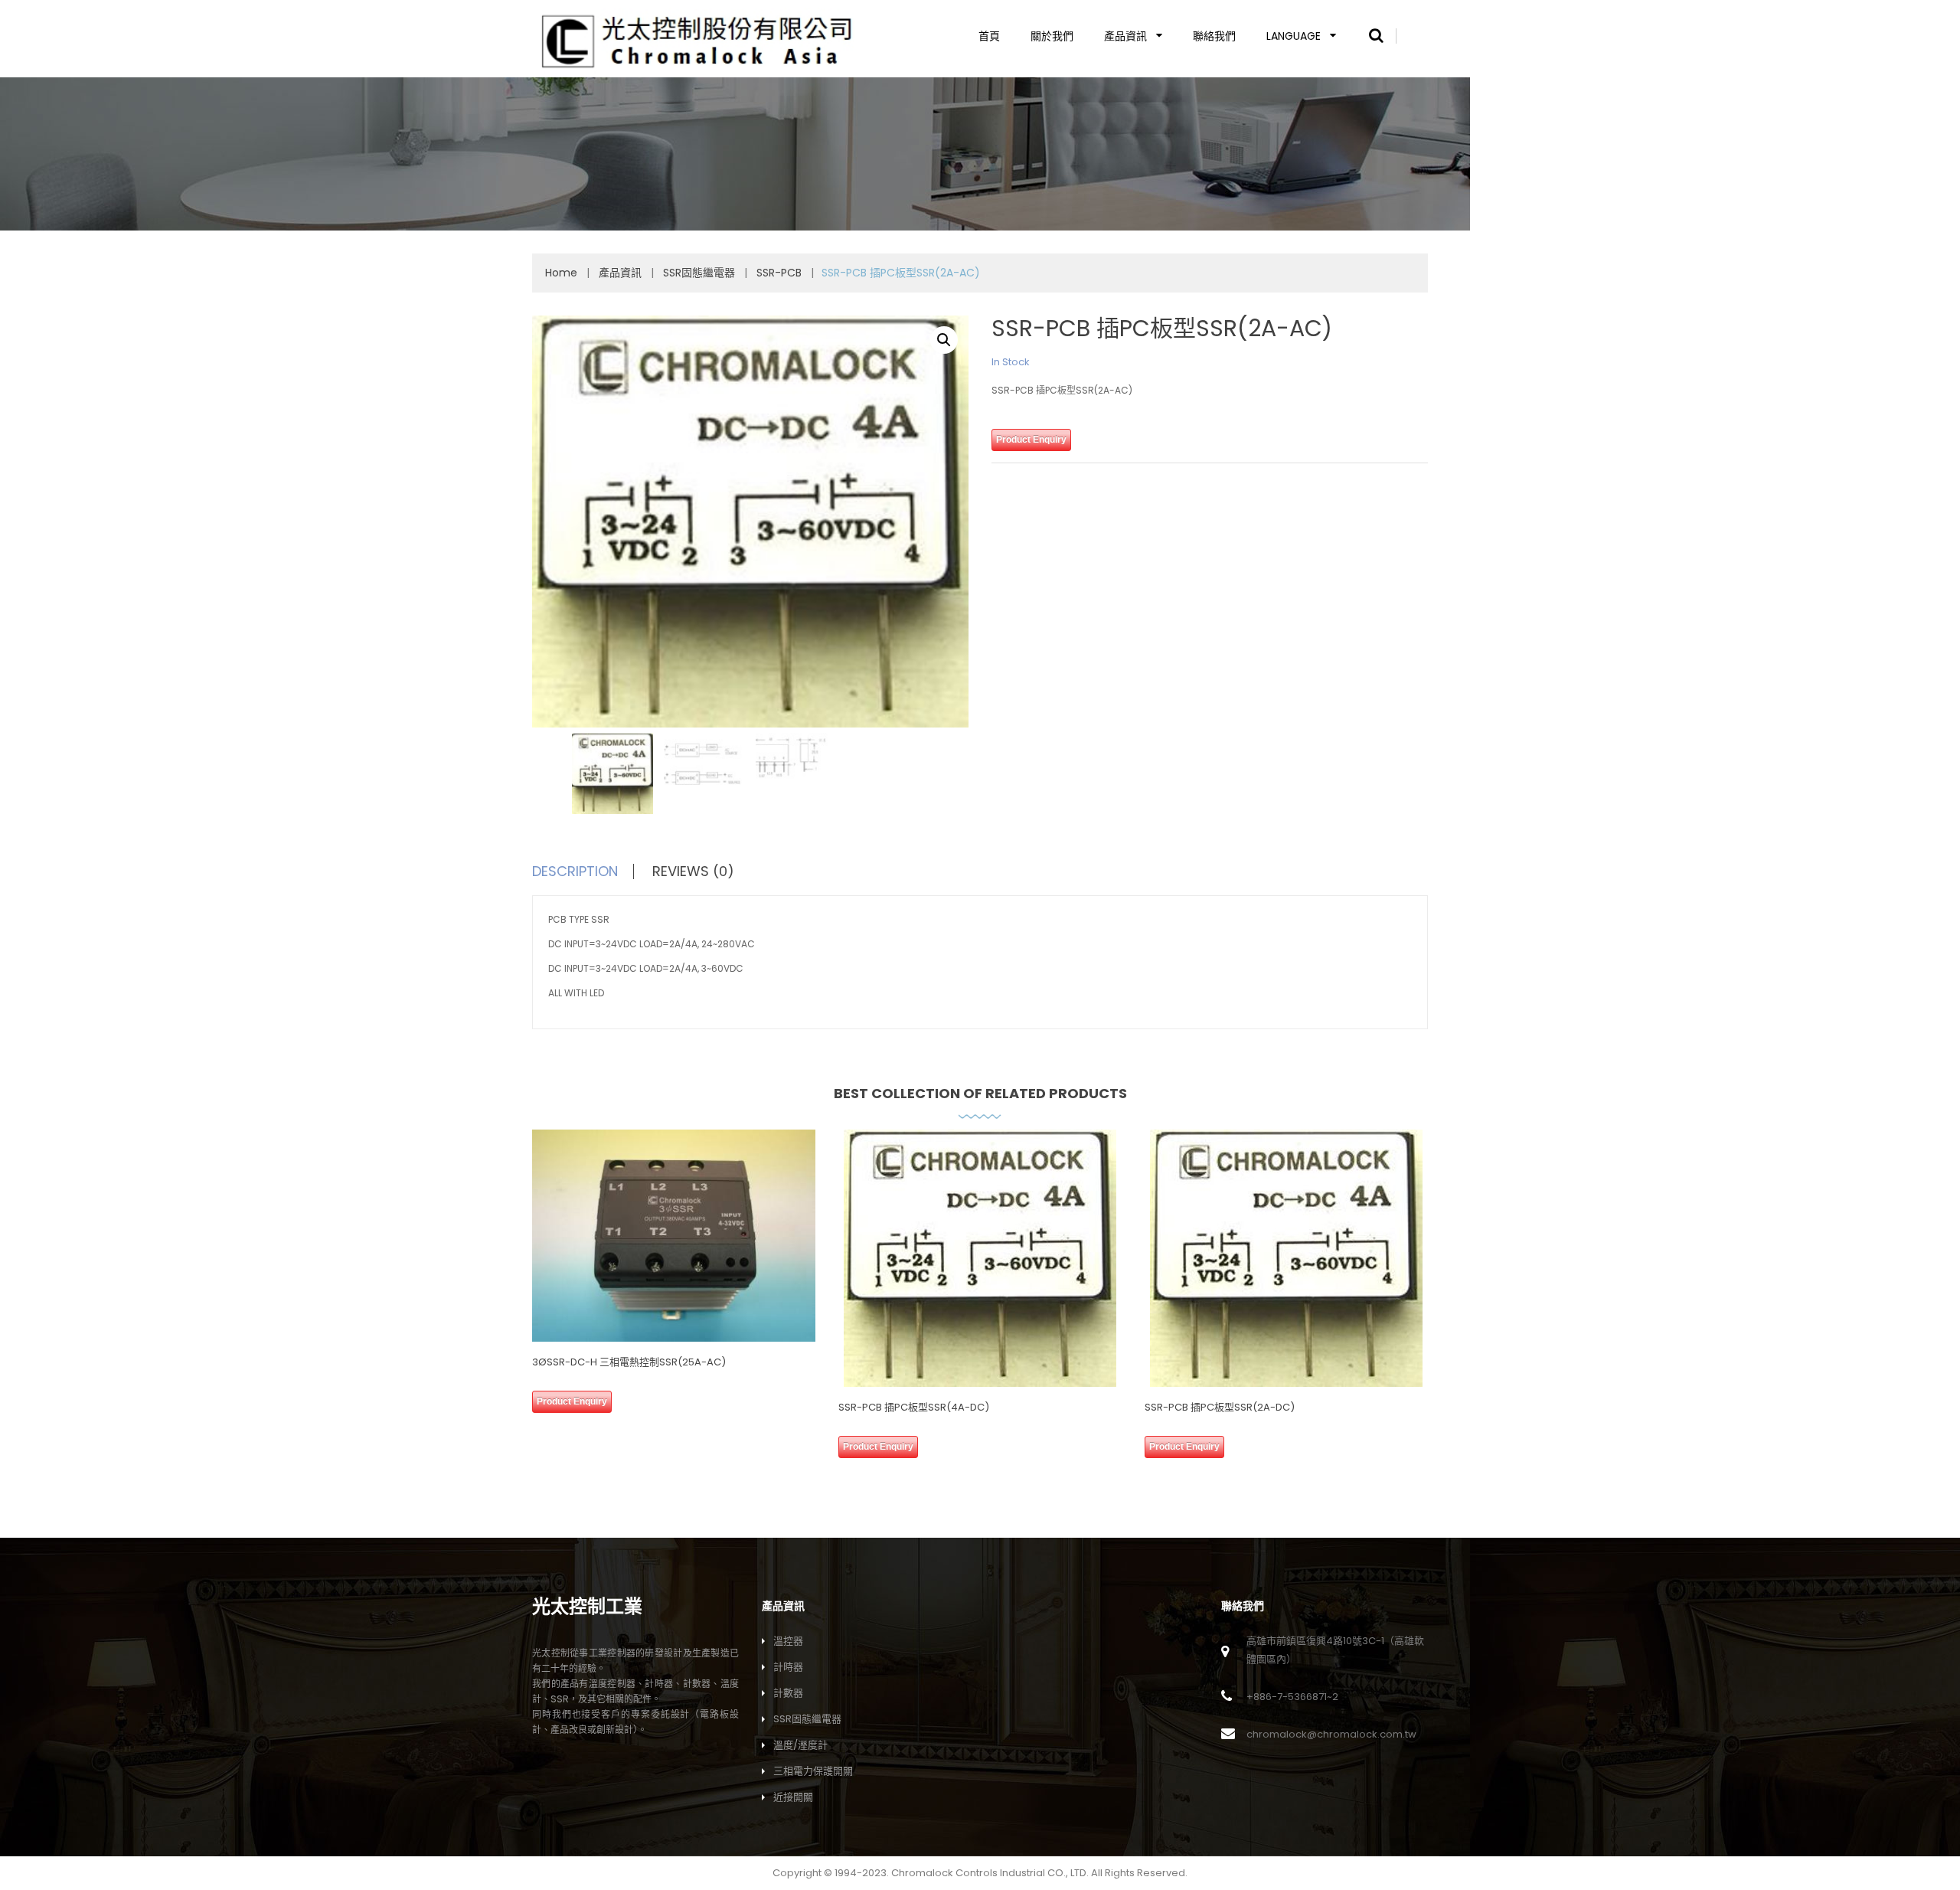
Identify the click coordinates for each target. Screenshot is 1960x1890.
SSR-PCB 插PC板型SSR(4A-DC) (914, 1407)
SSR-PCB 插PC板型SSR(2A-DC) (1220, 1407)
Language (1294, 36)
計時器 (788, 1667)
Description (575, 871)
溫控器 (788, 1641)
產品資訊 (1125, 36)
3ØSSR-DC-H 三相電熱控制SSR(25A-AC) (629, 1362)
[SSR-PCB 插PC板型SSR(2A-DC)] (1286, 1258)
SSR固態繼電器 (699, 273)
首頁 (989, 36)
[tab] (591, 872)
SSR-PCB (779, 273)
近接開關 (793, 1797)
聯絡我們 (1214, 36)
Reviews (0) (693, 871)
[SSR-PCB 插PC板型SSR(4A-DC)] (980, 1258)
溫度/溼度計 (800, 1745)
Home (561, 273)
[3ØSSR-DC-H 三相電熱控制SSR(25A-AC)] (674, 1236)
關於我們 (1052, 36)
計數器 (788, 1693)
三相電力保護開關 (813, 1771)
